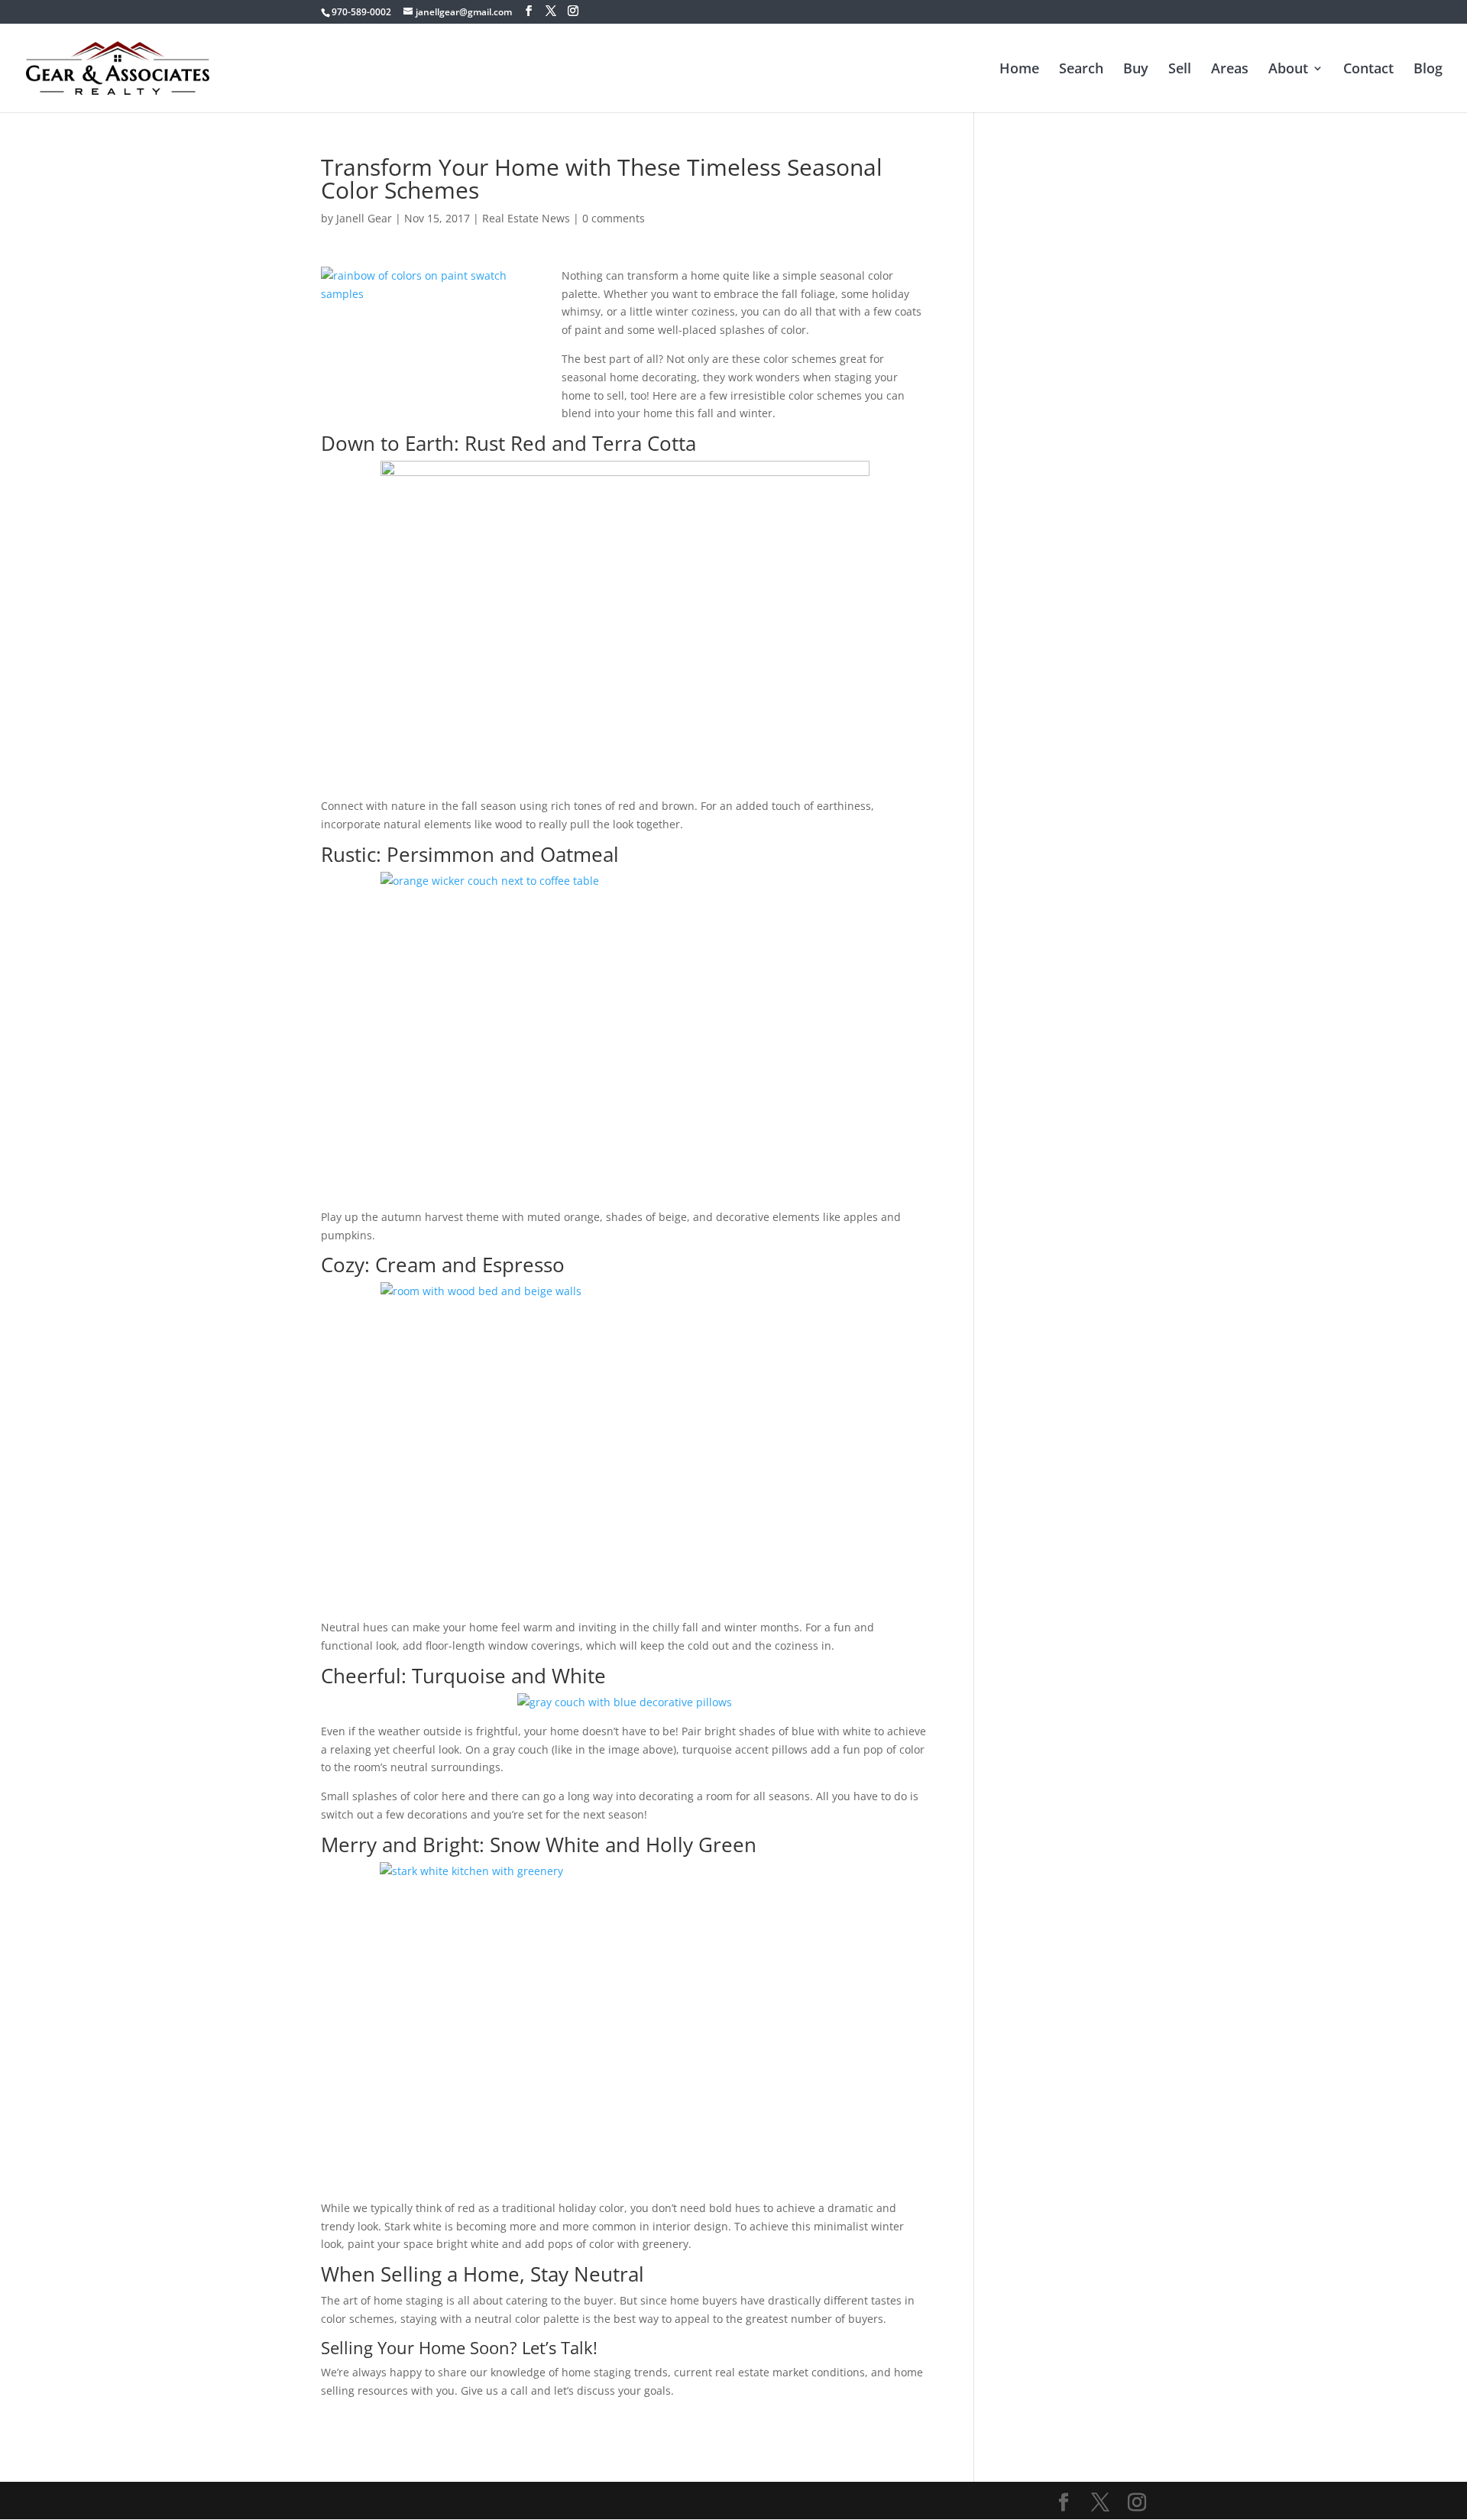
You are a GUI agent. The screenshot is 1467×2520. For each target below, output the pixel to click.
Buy (1136, 70)
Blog (1428, 70)
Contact (1368, 70)
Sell (1180, 70)
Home (1019, 70)
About (1288, 70)
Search (1081, 70)
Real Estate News (526, 218)
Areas (1230, 70)
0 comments (614, 218)
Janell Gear (364, 218)
